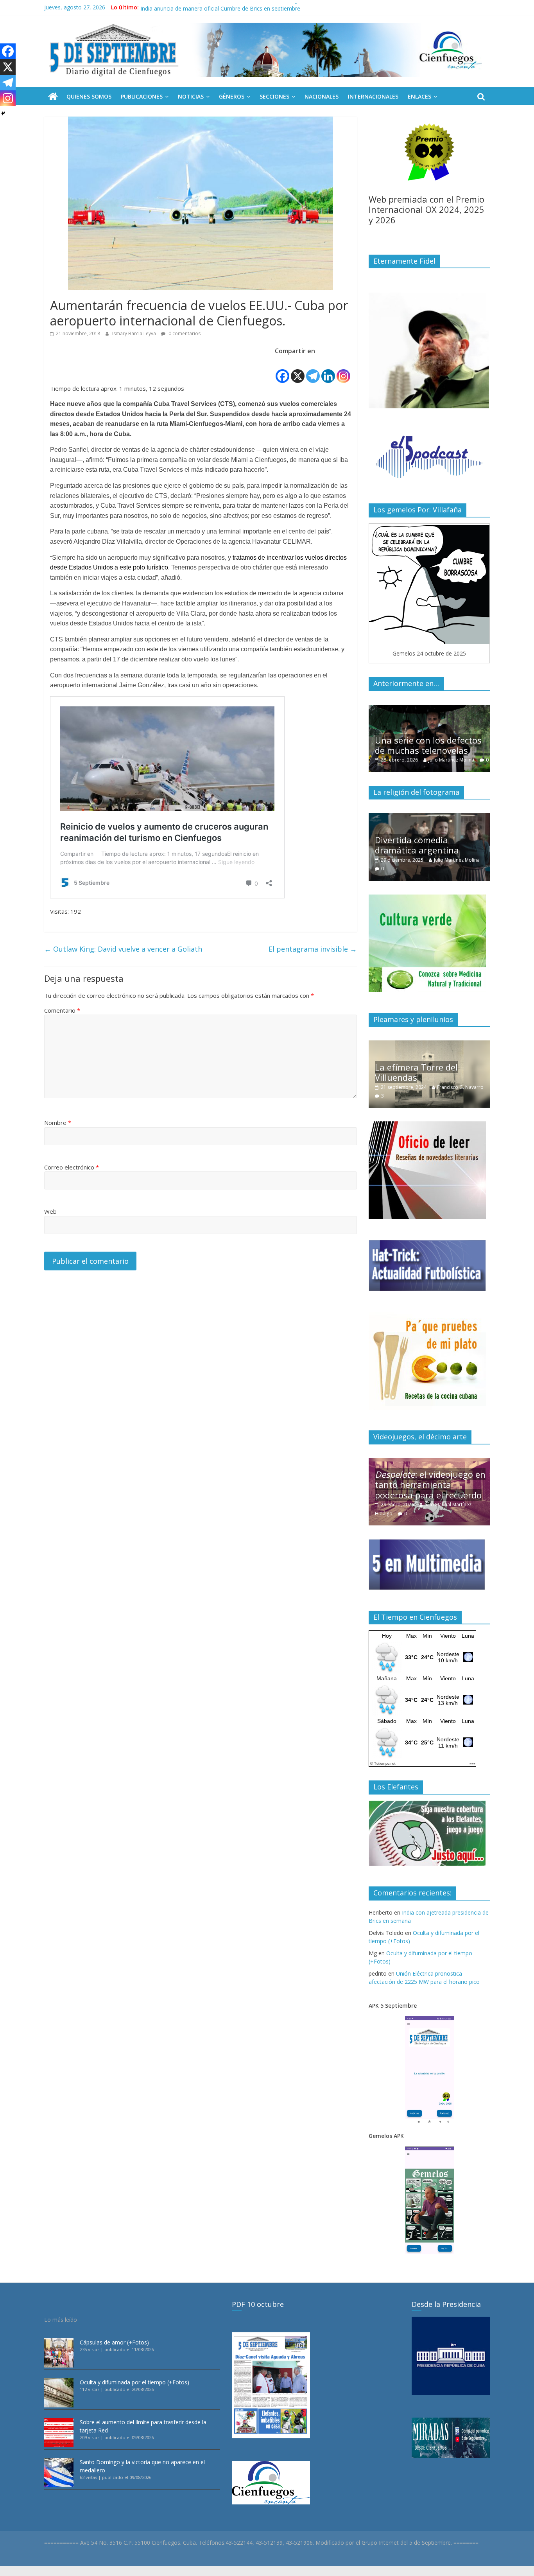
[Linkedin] (328, 370)
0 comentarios (184, 333)
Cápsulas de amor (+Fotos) (114, 2342)
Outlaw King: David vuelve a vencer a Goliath (123, 949)
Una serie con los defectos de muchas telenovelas (428, 745)
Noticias (191, 96)
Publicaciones (142, 96)
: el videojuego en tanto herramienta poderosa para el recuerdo (430, 1485)
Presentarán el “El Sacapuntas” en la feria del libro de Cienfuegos (222, 7)
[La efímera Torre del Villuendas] (429, 1045)
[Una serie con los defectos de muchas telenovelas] (429, 709)
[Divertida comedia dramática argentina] (429, 817)
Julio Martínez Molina (451, 760)
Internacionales (373, 96)
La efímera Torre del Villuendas (416, 1072)
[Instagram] (343, 370)
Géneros (232, 96)
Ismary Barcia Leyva (135, 333)
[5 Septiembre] (53, 97)
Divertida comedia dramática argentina (417, 845)
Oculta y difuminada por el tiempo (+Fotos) (134, 2382)
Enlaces (419, 96)
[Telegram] (313, 370)
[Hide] (3, 113)
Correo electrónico (72, 1167)
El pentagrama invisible (313, 949)
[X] (298, 370)
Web (50, 1211)
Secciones (274, 96)
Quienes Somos (89, 96)
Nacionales (322, 96)
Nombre (58, 1123)
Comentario (62, 1010)
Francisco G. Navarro (460, 1087)
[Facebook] (282, 370)
